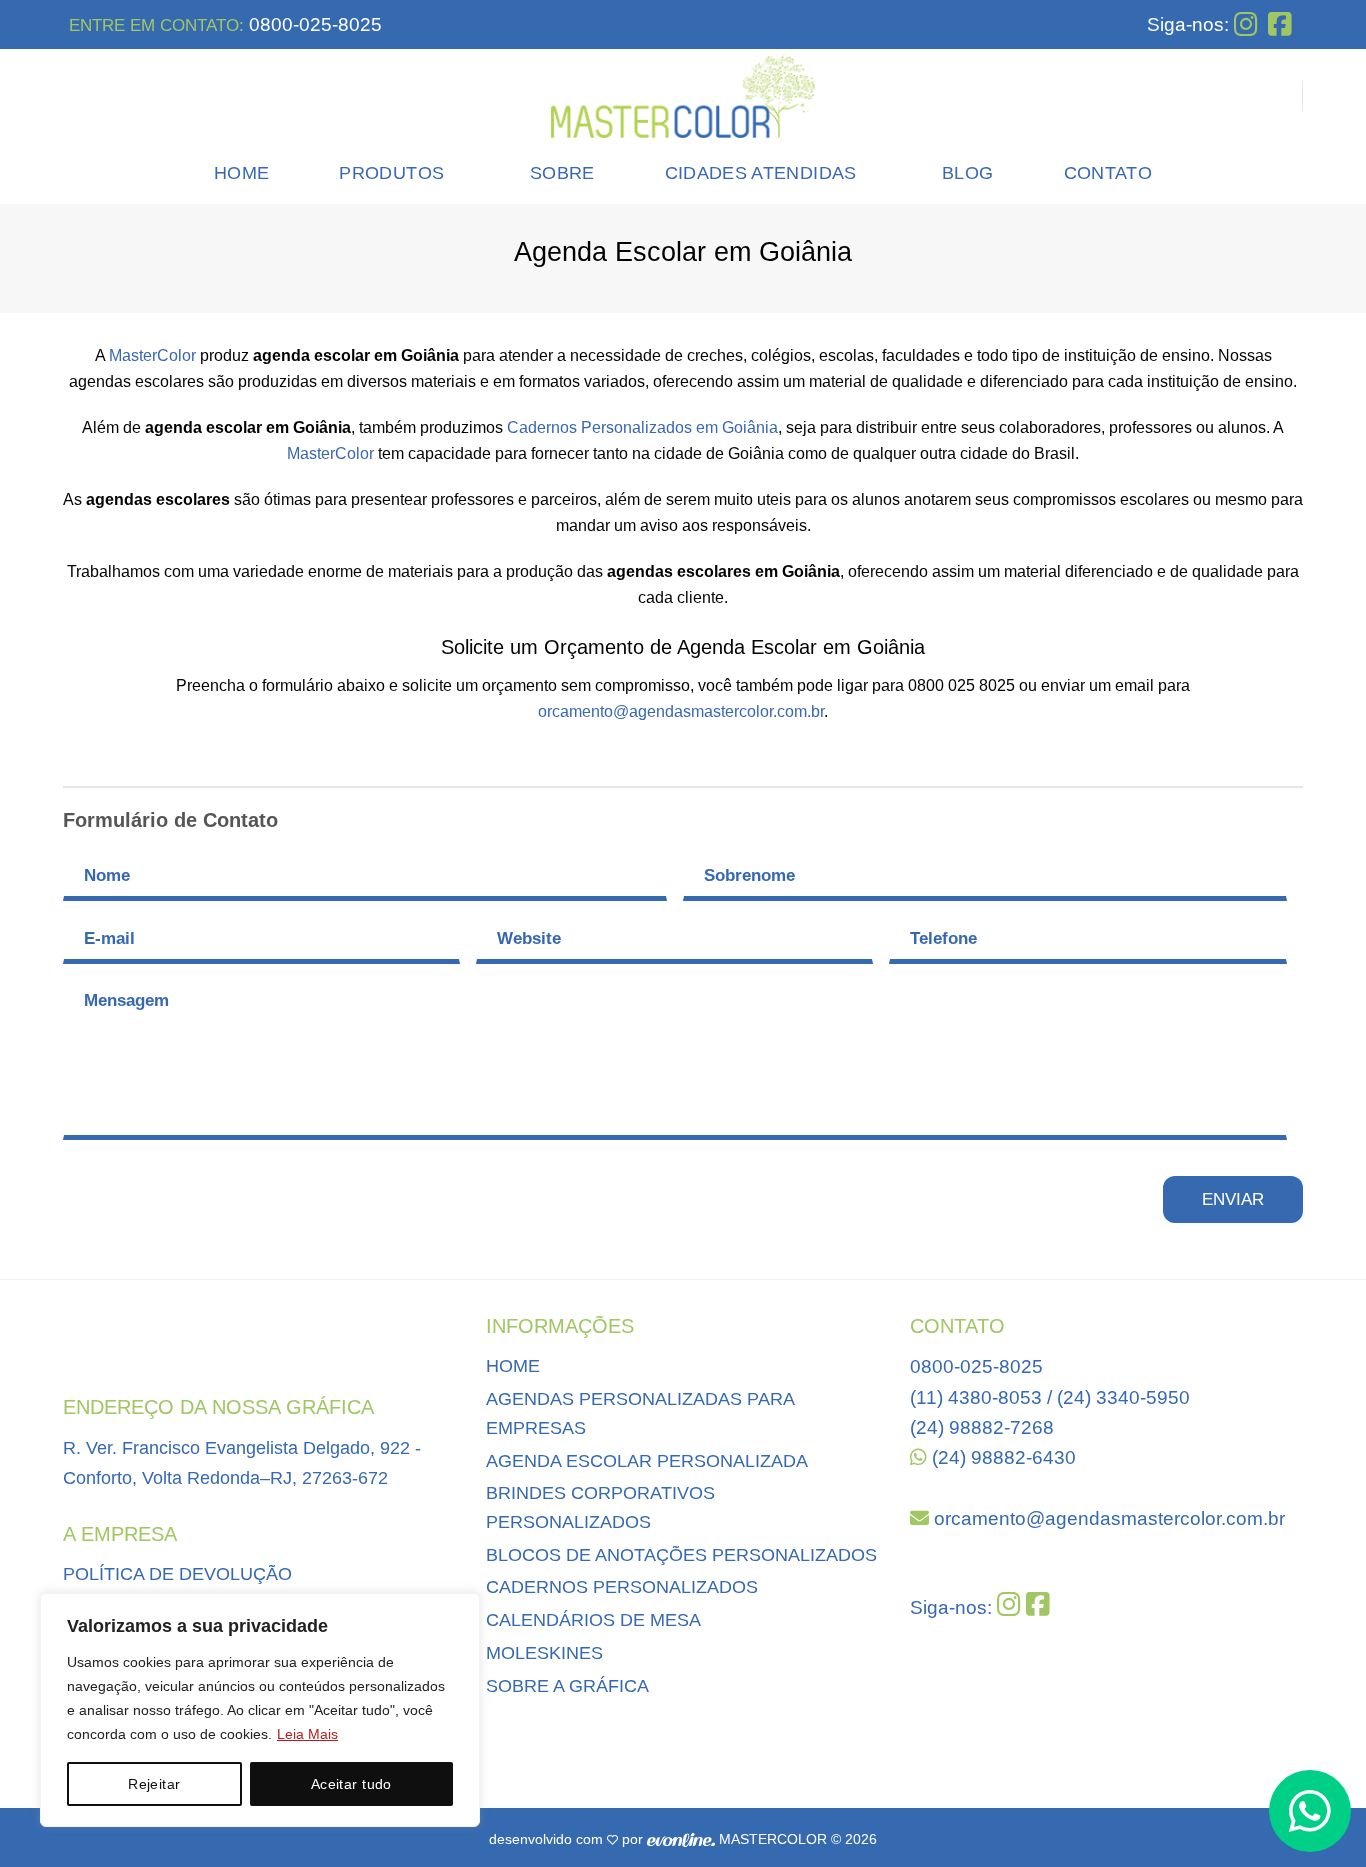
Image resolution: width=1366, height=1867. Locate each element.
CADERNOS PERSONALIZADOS (622, 1587)
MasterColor (152, 355)
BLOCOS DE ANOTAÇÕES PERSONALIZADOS (681, 1555)
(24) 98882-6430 (1001, 1457)
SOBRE (562, 173)
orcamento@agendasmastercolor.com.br (681, 711)
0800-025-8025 (313, 24)
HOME (513, 1366)
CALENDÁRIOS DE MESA (593, 1620)
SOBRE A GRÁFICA (567, 1686)
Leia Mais (307, 1734)
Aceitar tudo (351, 1784)
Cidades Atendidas (761, 173)
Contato (1108, 173)
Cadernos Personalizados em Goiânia (642, 427)
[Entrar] (1274, 96)
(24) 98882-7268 (982, 1427)
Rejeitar (154, 1784)
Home (241, 173)
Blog (967, 173)
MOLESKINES (544, 1653)
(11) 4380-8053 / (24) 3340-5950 (1050, 1397)
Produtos (391, 173)
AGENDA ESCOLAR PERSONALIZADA (647, 1461)
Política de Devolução (177, 1574)
